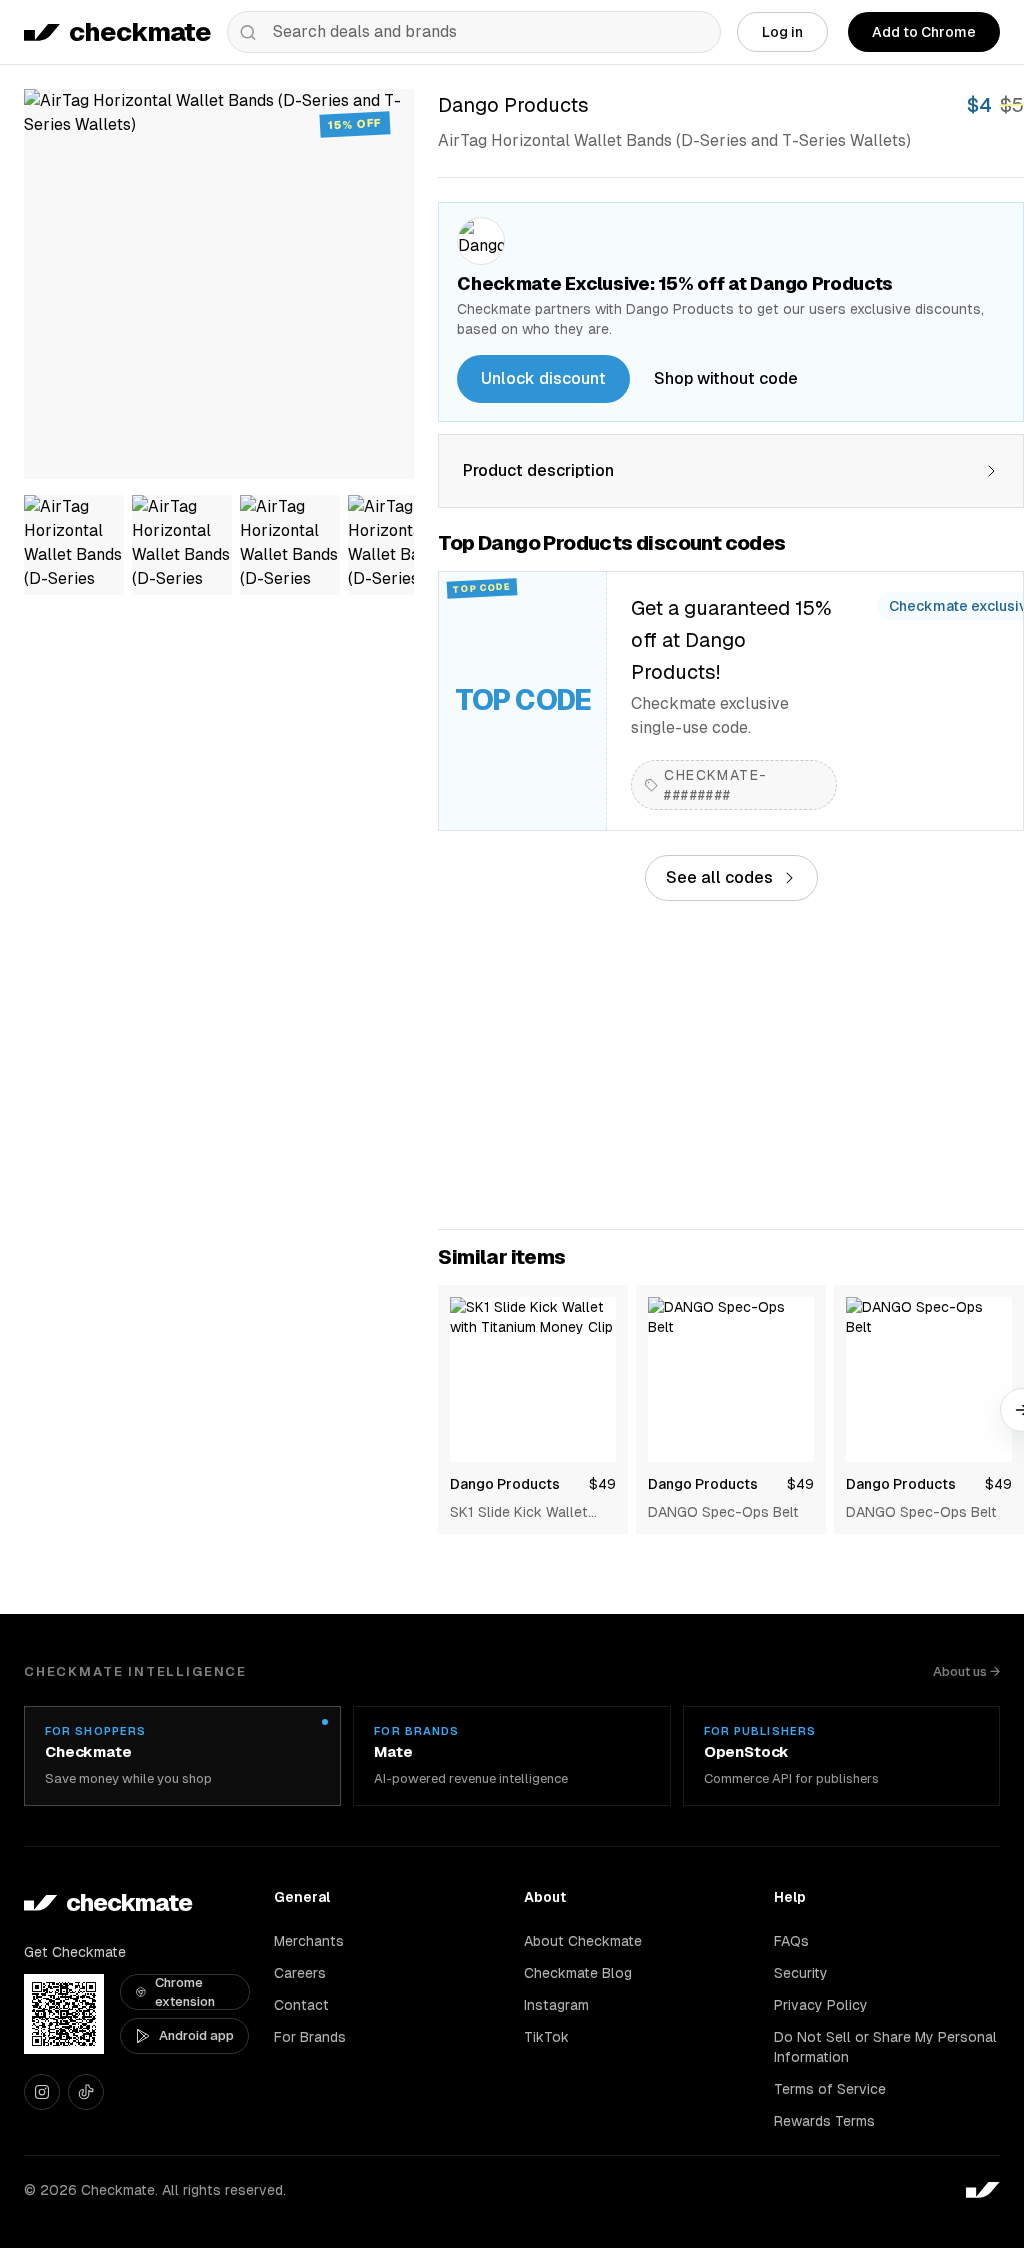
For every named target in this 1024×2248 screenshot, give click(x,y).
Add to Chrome (924, 32)
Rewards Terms (824, 2121)
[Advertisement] (731, 1065)
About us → (966, 1671)
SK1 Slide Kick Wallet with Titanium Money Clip (531, 1513)
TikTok (546, 2037)
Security (801, 1973)
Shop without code (726, 378)
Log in (782, 32)
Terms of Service (830, 2089)
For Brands (310, 2037)
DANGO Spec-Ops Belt (723, 1512)
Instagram (556, 2005)
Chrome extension (185, 1992)
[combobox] (474, 32)
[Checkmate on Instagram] (42, 2092)
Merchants (309, 1941)
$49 (602, 1484)
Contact (301, 2005)
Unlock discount (543, 378)
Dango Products (505, 1484)
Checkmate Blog (578, 1973)
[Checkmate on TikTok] (86, 2092)
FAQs (791, 1941)
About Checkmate (583, 1941)
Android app (196, 2035)
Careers (300, 1973)
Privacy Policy (821, 2005)
